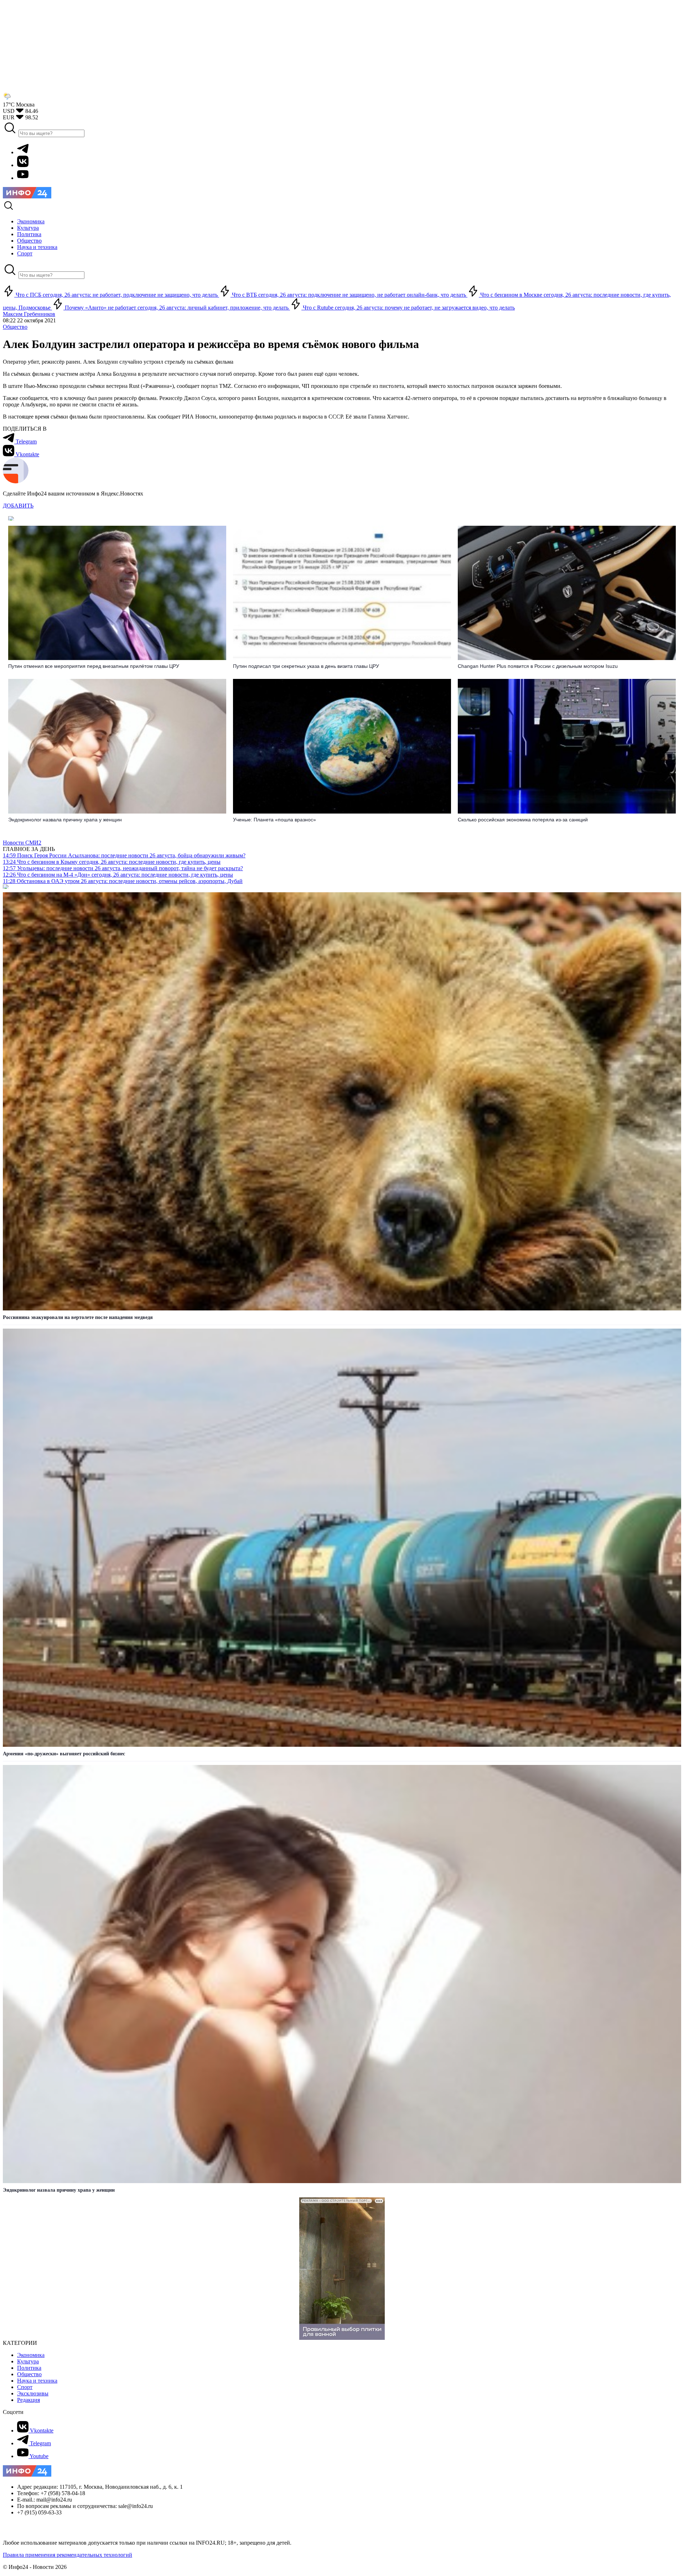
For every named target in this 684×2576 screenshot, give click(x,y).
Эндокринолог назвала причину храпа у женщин (65, 820)
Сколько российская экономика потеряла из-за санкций (523, 820)
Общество (15, 327)
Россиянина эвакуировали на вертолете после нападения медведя (78, 1317)
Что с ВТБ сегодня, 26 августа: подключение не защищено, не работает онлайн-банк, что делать (349, 295)
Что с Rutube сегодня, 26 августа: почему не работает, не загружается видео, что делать (408, 308)
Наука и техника (37, 2381)
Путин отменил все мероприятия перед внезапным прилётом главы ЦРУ (94, 666)
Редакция (28, 2400)
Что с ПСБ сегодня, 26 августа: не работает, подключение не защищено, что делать (117, 295)
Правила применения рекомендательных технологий (68, 2555)
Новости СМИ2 (22, 843)
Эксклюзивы (33, 2393)
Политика (29, 2368)
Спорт (25, 2387)
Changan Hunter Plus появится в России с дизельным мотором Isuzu (538, 666)
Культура (28, 2361)
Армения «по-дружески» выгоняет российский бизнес (64, 1754)
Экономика (31, 2355)
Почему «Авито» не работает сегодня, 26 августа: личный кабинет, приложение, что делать (177, 308)
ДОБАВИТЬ (18, 506)
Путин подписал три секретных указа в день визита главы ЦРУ (306, 666)
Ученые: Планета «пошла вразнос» (274, 820)
